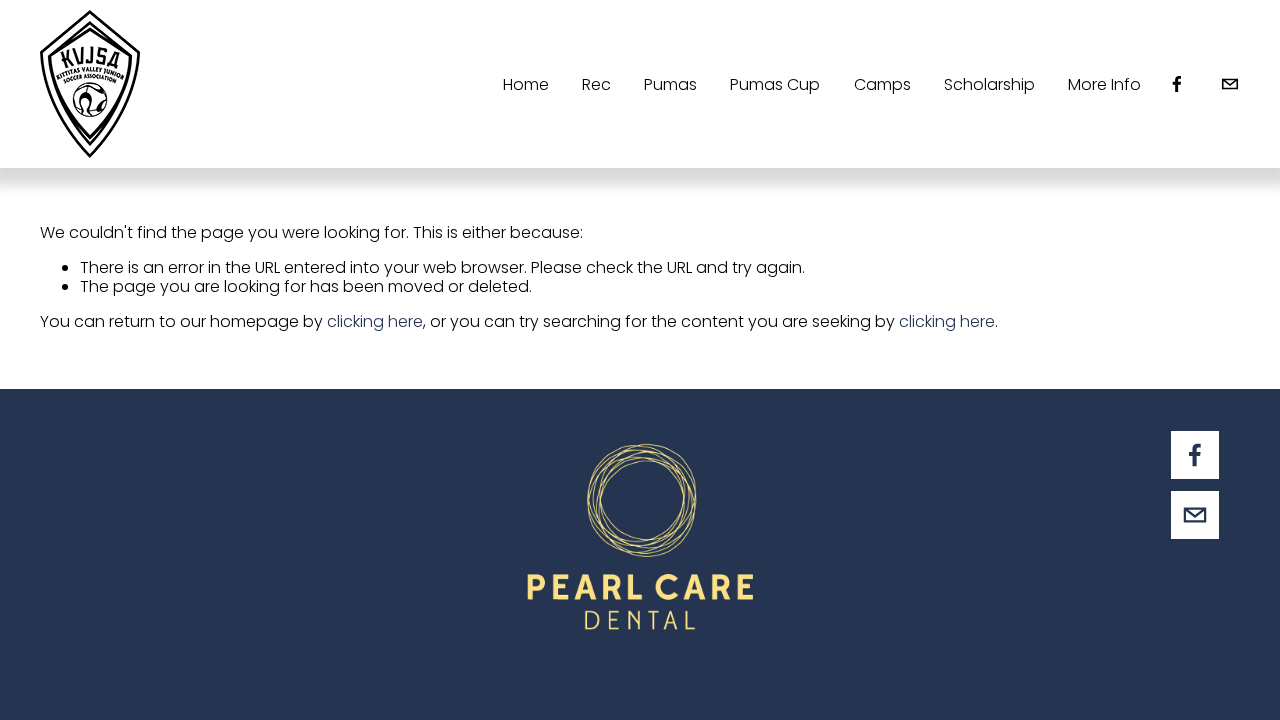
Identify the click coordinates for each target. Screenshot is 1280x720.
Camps (882, 84)
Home (526, 84)
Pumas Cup (775, 84)
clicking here (375, 321)
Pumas (670, 84)
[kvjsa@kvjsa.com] (1230, 84)
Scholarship (989, 84)
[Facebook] (1177, 84)
